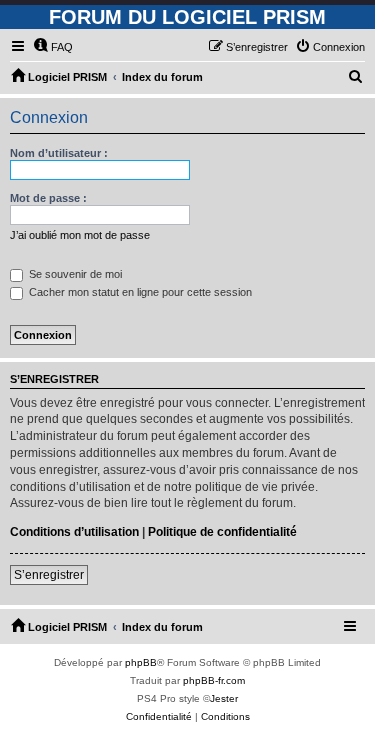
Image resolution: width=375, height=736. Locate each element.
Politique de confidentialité (222, 532)
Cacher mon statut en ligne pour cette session (139, 292)
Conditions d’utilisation (74, 532)
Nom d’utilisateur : (59, 153)
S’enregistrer (49, 575)
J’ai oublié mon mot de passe (80, 235)
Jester (224, 698)
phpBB (141, 662)
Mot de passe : (48, 198)
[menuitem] (53, 47)
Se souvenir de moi (74, 274)
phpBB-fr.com (214, 680)
